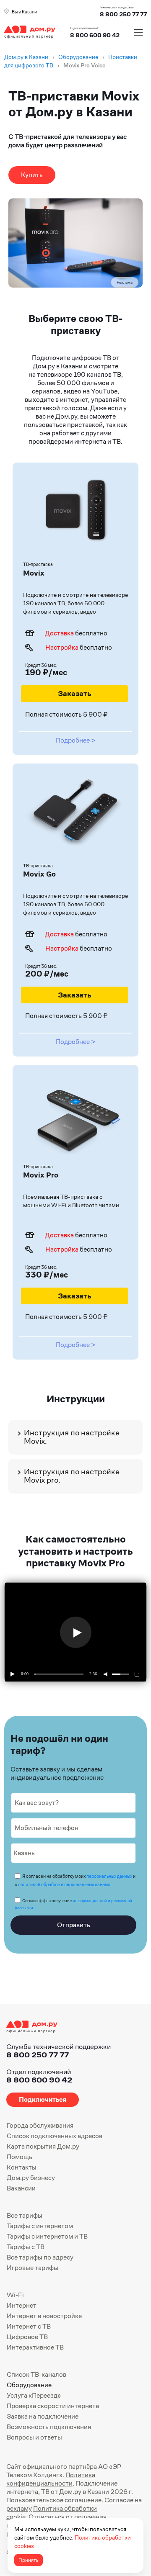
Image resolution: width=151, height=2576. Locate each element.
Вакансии (21, 2188)
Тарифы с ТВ (26, 2247)
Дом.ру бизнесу (31, 2178)
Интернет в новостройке (44, 2316)
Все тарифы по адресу (40, 2257)
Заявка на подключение (43, 2416)
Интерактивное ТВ (35, 2347)
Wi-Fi (15, 2295)
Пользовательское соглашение (54, 2500)
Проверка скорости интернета (53, 2406)
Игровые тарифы (33, 2268)
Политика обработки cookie (52, 2513)
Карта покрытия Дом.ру (43, 2146)
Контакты (22, 2167)
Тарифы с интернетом (40, 2226)
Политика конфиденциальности (51, 2479)
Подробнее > (75, 740)
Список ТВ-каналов (36, 2374)
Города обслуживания (40, 2125)
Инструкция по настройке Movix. (72, 1437)
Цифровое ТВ (27, 2337)
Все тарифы (25, 2215)
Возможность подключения (49, 2427)
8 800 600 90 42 (95, 35)
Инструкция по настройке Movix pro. (72, 1476)
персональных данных (109, 1876)
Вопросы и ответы (34, 2437)
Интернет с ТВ (29, 2326)
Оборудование (29, 2385)
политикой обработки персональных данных (64, 1884)
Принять (29, 2560)
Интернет (22, 2305)
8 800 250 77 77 (38, 2055)
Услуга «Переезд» (34, 2395)
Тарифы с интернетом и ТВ (47, 2236)
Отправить (74, 1925)
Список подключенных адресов (55, 2136)
